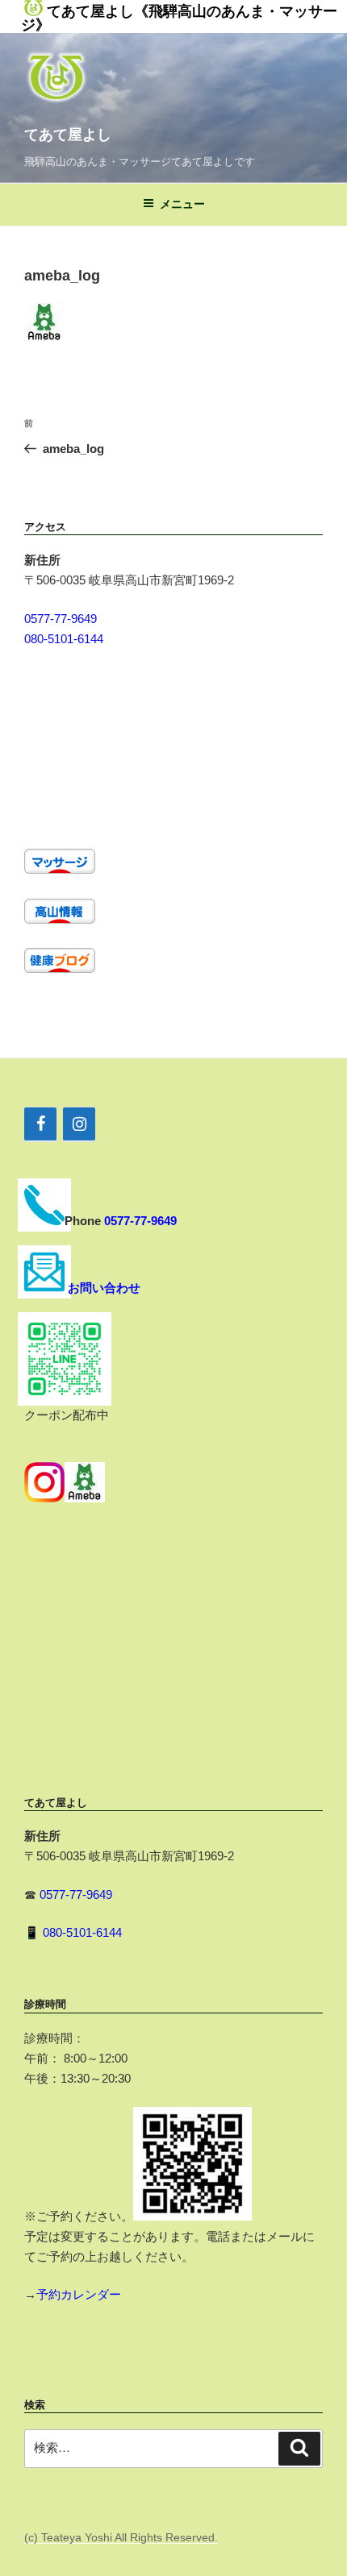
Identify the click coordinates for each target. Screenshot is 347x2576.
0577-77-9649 (61, 619)
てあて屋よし (68, 135)
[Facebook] (40, 1124)
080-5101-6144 (64, 639)
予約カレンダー (79, 2294)
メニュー (182, 204)
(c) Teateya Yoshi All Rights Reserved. (121, 2537)
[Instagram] (79, 1124)
